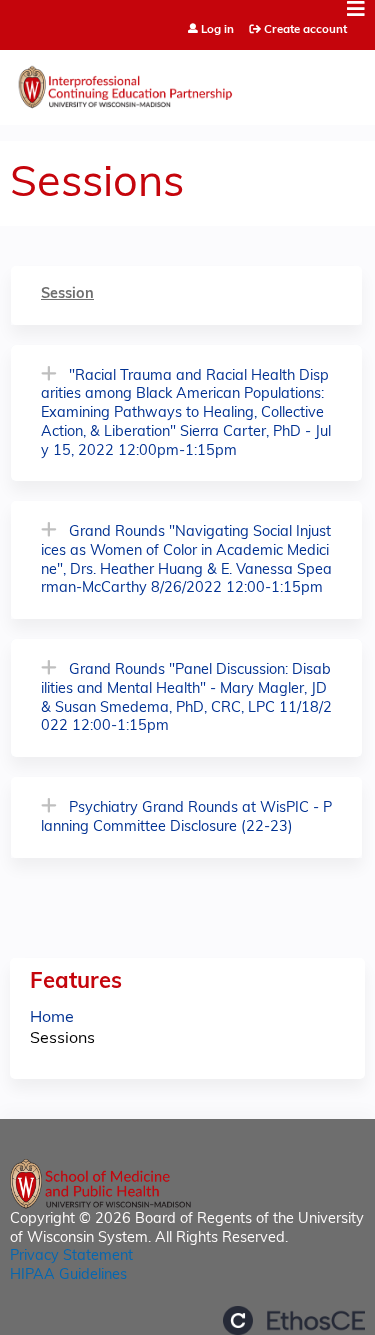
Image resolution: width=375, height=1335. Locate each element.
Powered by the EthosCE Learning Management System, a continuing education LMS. (294, 1320)
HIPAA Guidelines (68, 1275)
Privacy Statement (71, 1256)
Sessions (62, 1039)
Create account (305, 30)
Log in (217, 30)
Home (52, 1018)
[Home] (187, 82)
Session (67, 294)
